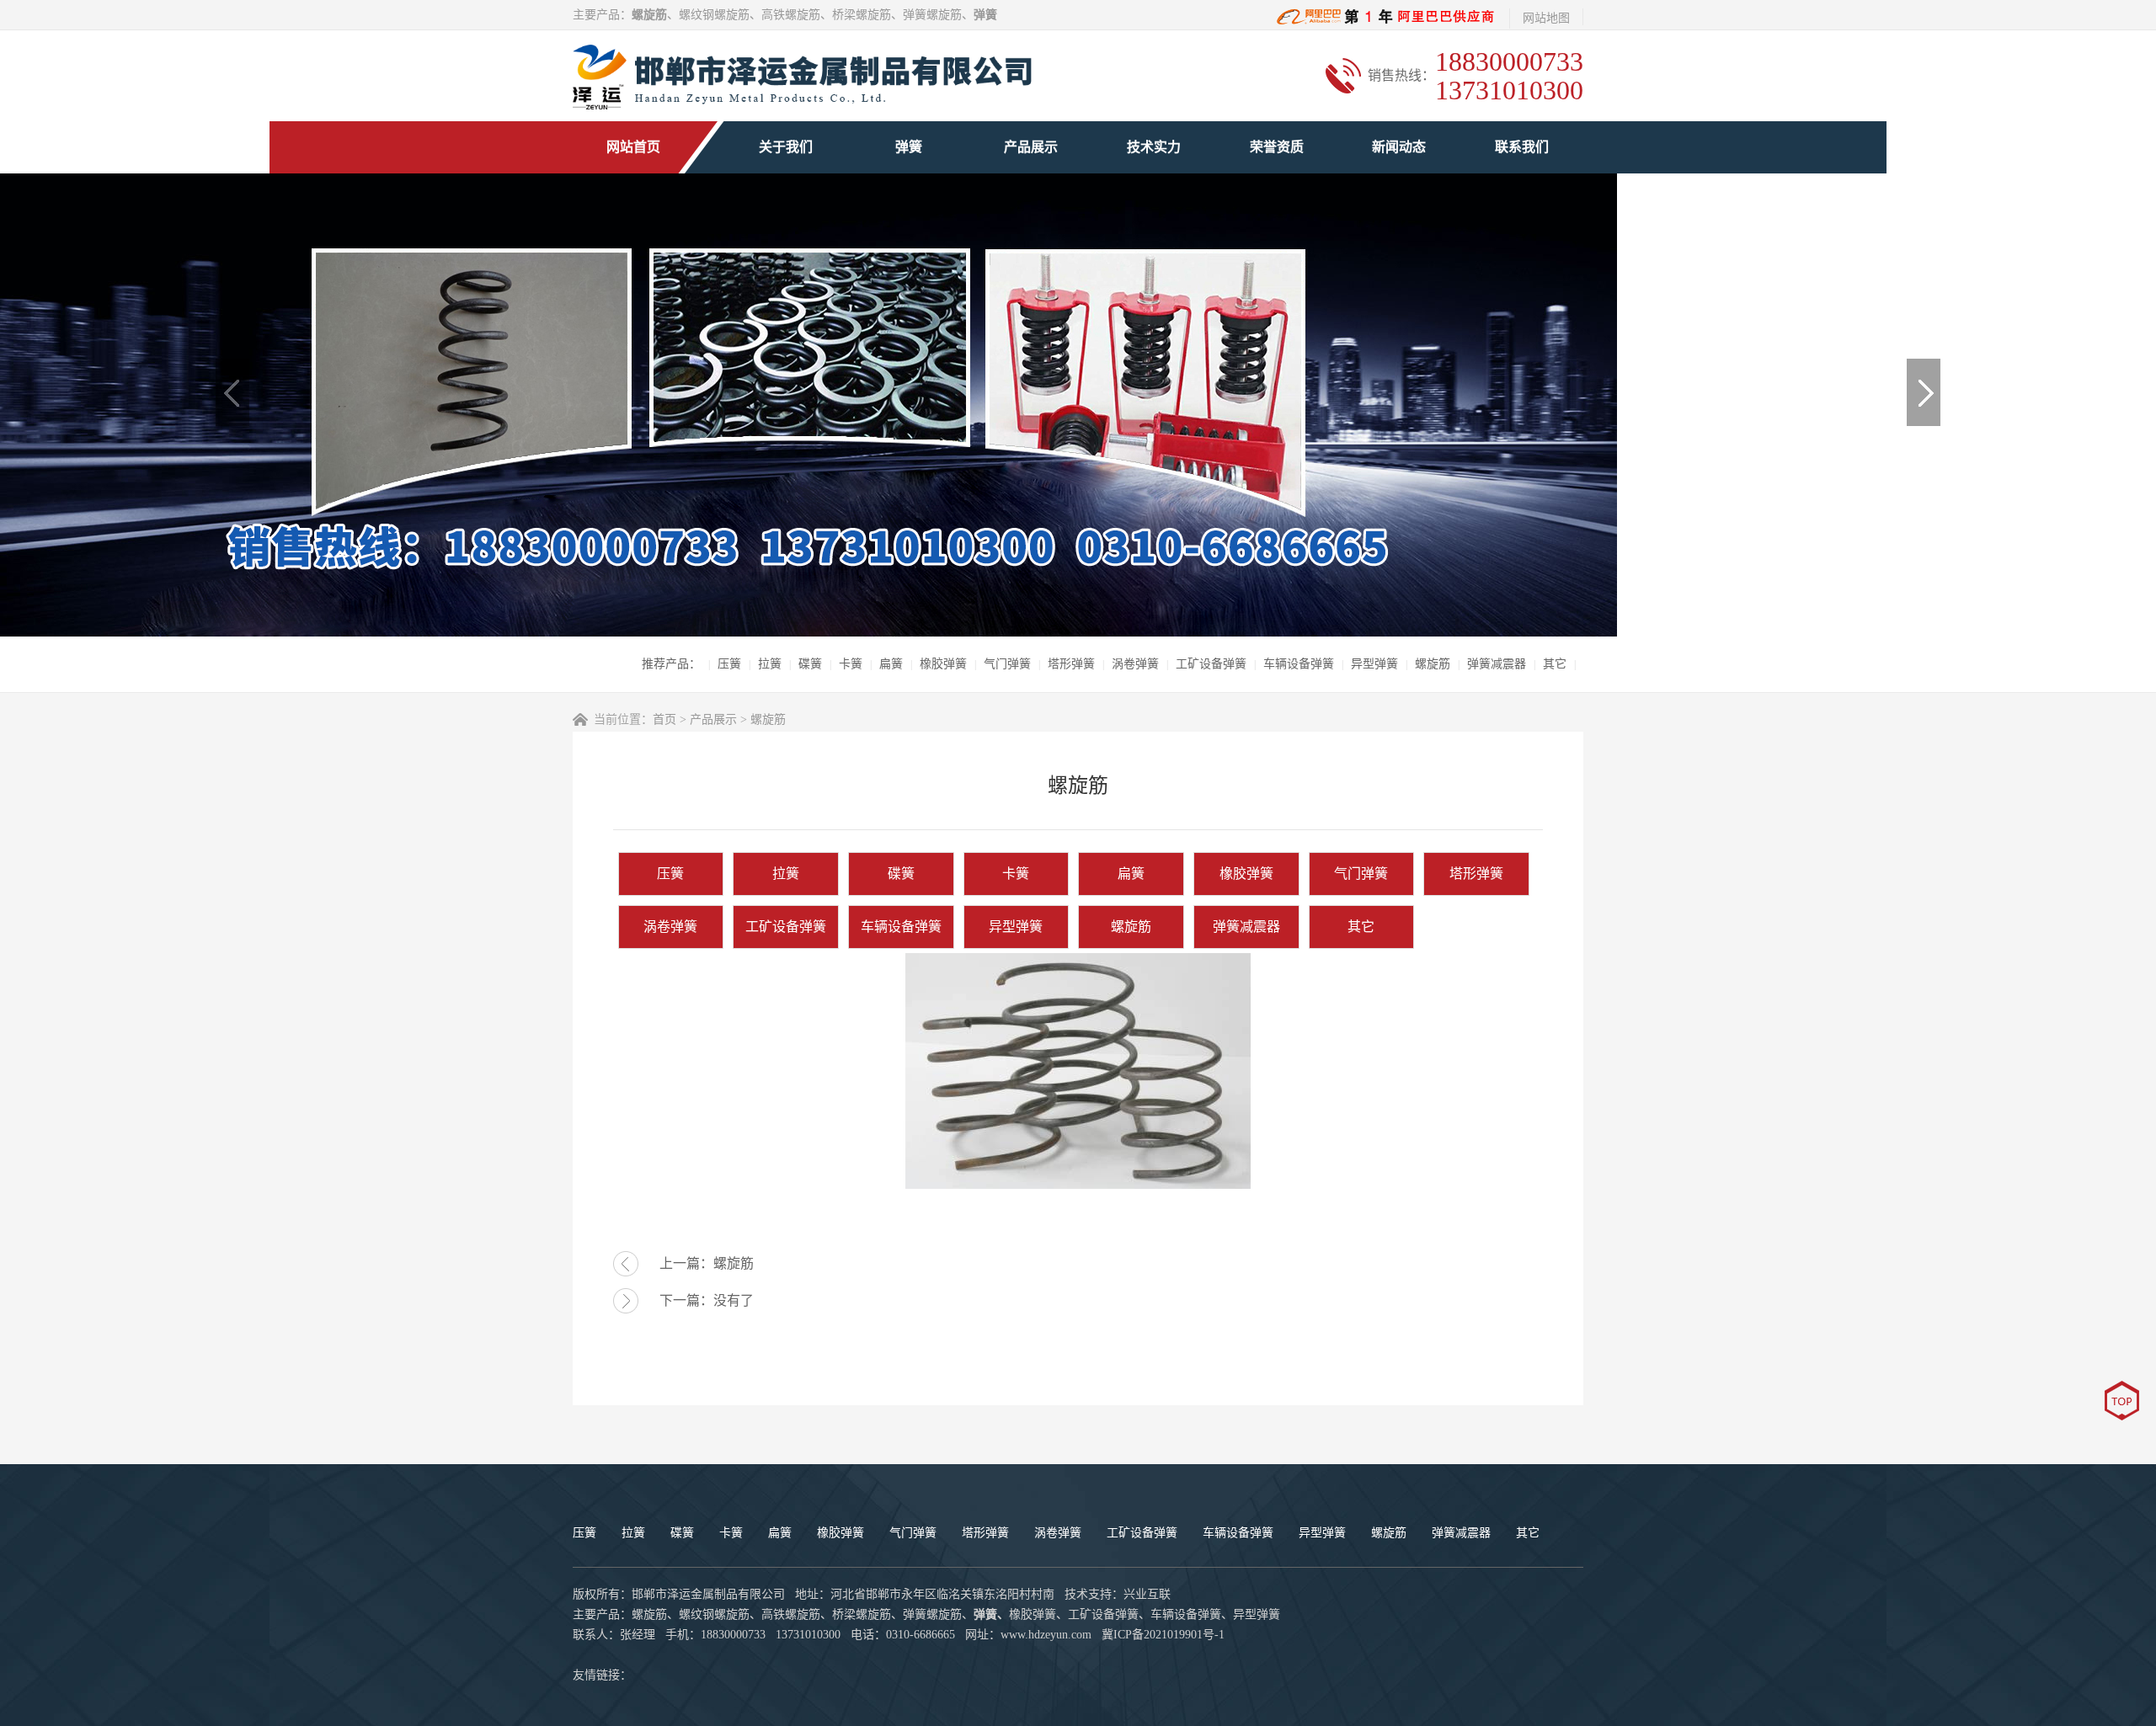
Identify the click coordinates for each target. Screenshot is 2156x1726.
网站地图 (1546, 18)
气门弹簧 (1007, 664)
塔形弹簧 (1071, 664)
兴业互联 (1147, 1594)
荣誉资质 (1277, 147)
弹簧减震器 (1497, 664)
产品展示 (1031, 147)
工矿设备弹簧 (1211, 664)
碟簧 (810, 664)
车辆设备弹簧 (1299, 664)
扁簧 (891, 664)
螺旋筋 (1433, 664)
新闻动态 (1399, 147)
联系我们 (1522, 147)
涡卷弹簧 (1135, 664)
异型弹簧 (1374, 664)
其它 (1555, 664)
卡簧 (851, 664)
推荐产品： (671, 664)
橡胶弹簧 (943, 664)
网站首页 (633, 147)
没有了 (734, 1300)
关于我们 (786, 147)
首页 (664, 719)
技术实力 (1154, 147)
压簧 (729, 664)
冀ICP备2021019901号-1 (1163, 1635)
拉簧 (770, 664)
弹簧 (909, 147)
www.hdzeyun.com (1046, 1635)
